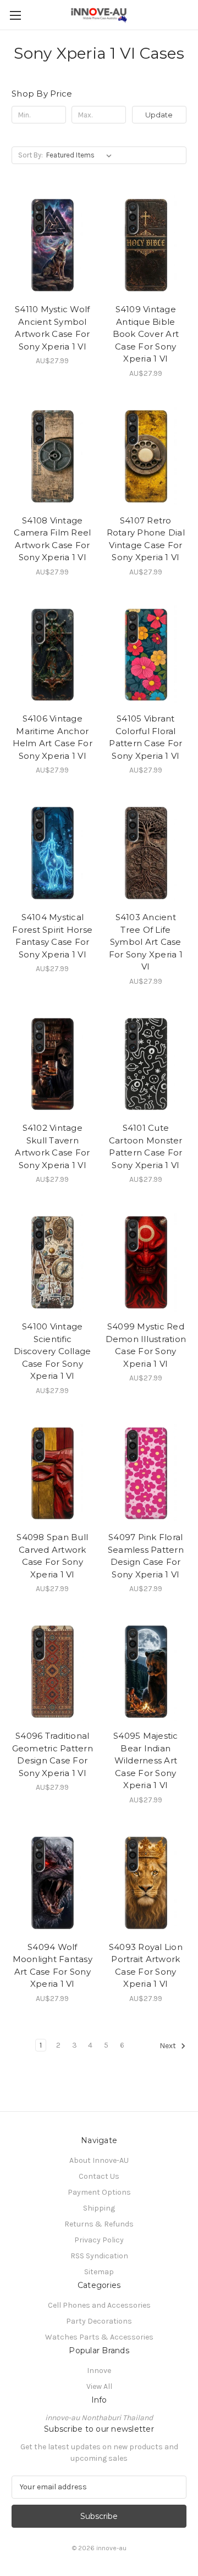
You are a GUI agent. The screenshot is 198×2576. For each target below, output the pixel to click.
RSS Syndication (99, 2256)
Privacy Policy (99, 2240)
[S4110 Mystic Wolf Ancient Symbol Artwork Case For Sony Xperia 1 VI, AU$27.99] (53, 244)
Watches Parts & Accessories (99, 2337)
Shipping (99, 2208)
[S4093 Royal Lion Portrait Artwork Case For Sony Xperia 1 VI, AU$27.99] (146, 1882)
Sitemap (99, 2272)
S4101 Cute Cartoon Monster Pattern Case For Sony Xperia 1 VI (146, 1146)
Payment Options (99, 2192)
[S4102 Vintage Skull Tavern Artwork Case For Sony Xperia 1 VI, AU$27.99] (53, 1063)
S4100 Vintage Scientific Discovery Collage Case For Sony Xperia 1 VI (52, 1351)
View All (99, 2386)
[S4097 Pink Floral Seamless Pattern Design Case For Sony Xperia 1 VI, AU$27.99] (146, 1473)
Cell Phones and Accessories (99, 2305)
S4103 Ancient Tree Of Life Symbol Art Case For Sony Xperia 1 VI (146, 942)
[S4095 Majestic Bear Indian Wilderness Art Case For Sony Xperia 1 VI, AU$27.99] (146, 1671)
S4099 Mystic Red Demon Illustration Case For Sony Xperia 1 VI (146, 1345)
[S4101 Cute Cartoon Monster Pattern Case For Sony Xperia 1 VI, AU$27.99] (146, 1063)
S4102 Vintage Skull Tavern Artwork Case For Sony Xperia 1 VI (52, 1146)
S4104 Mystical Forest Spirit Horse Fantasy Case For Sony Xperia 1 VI (52, 936)
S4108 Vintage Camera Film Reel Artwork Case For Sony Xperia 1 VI (52, 539)
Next (169, 2046)
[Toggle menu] (15, 15)
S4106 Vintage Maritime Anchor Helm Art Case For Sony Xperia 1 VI (53, 737)
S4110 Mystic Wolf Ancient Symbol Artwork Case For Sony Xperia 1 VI (52, 328)
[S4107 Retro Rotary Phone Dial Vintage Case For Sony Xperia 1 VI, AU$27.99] (146, 455)
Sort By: (31, 155)
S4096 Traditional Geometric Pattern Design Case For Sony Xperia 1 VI (53, 1754)
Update (159, 115)
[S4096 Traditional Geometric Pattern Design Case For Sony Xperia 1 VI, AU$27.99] (53, 1671)
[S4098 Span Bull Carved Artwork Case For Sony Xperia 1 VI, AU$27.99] (53, 1473)
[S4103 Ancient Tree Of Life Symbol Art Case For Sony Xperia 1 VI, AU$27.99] (146, 852)
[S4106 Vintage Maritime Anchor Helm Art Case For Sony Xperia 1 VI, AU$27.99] (53, 654)
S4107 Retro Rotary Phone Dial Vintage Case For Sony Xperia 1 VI (146, 539)
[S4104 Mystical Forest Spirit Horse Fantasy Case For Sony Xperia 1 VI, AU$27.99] (53, 852)
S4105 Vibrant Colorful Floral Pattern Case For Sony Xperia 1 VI (145, 737)
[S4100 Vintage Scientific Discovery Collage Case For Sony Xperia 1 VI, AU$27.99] (53, 1261)
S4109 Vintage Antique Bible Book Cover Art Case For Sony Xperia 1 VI (146, 334)
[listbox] (81, 155)
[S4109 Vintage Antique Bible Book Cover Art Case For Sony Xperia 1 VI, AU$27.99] (146, 244)
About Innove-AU (99, 2160)
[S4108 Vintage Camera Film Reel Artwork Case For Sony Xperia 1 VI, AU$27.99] (53, 455)
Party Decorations (99, 2321)
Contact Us (99, 2176)
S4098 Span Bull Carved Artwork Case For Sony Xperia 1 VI (52, 1556)
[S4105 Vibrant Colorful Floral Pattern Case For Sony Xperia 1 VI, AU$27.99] (146, 654)
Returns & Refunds (99, 2224)
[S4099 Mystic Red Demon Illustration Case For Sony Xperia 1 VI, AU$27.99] (146, 1261)
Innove (99, 2371)
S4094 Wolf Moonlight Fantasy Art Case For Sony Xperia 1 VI (53, 1966)
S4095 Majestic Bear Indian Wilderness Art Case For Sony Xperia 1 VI (146, 1760)
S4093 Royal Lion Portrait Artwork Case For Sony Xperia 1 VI (146, 1966)
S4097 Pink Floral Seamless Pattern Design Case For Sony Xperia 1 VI (146, 1556)
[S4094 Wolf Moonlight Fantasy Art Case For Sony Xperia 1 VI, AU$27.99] (53, 1882)
